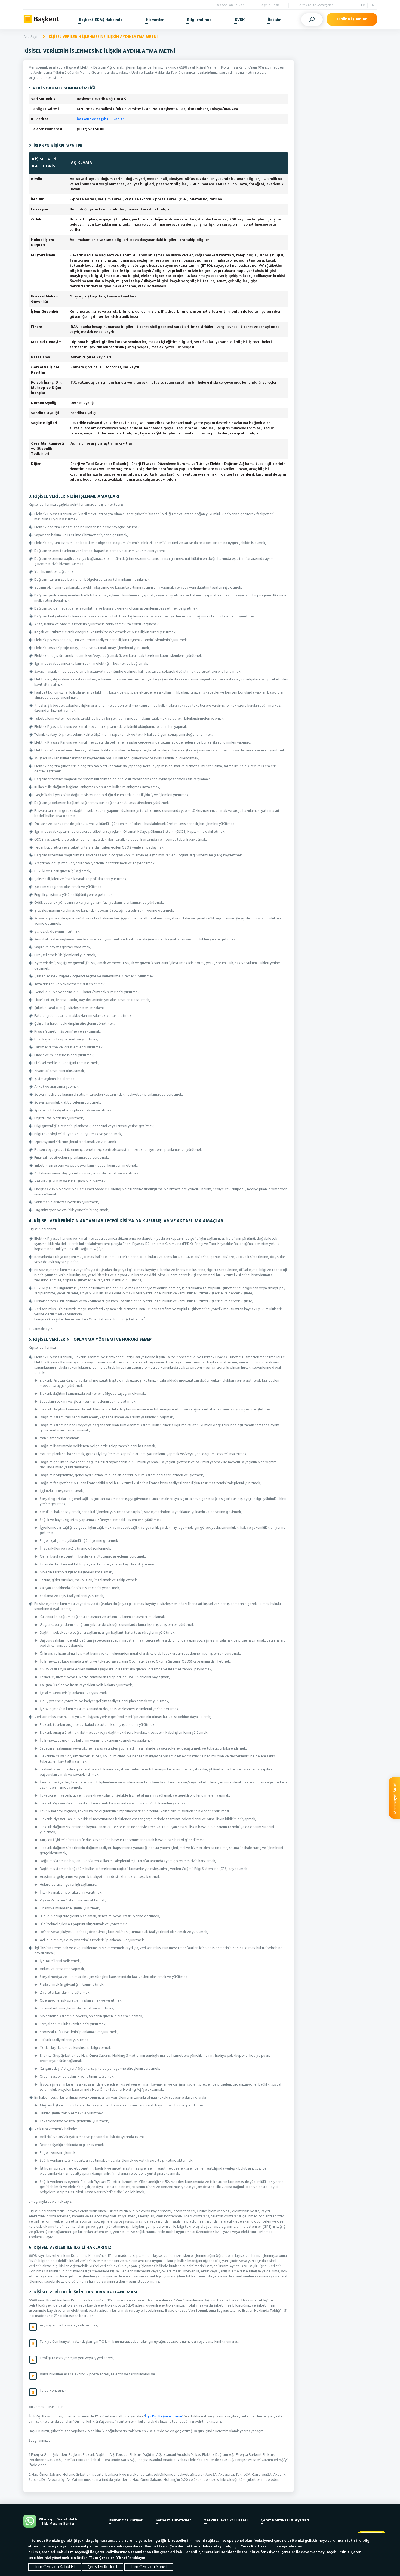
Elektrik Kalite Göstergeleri (315, 5)
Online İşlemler (352, 19)
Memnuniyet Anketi (395, 1798)
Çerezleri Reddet (103, 2567)
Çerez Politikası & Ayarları (285, 2520)
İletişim (275, 20)
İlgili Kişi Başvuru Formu (164, 2417)
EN (372, 5)
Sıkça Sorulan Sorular (229, 5)
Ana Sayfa (31, 37)
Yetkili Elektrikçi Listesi (226, 2520)
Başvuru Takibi (270, 5)
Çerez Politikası (255, 2547)
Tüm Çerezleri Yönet (149, 2567)
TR (363, 5)
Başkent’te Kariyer (126, 2520)
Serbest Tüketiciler (173, 2520)
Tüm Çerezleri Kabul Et (55, 2567)
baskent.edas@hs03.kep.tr (100, 119)
